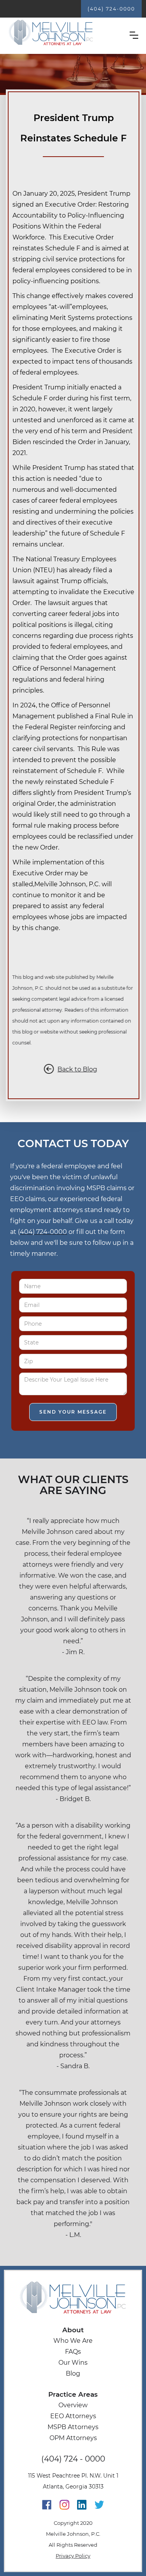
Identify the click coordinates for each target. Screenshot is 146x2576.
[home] (51, 33)
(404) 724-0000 (111, 9)
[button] (134, 35)
